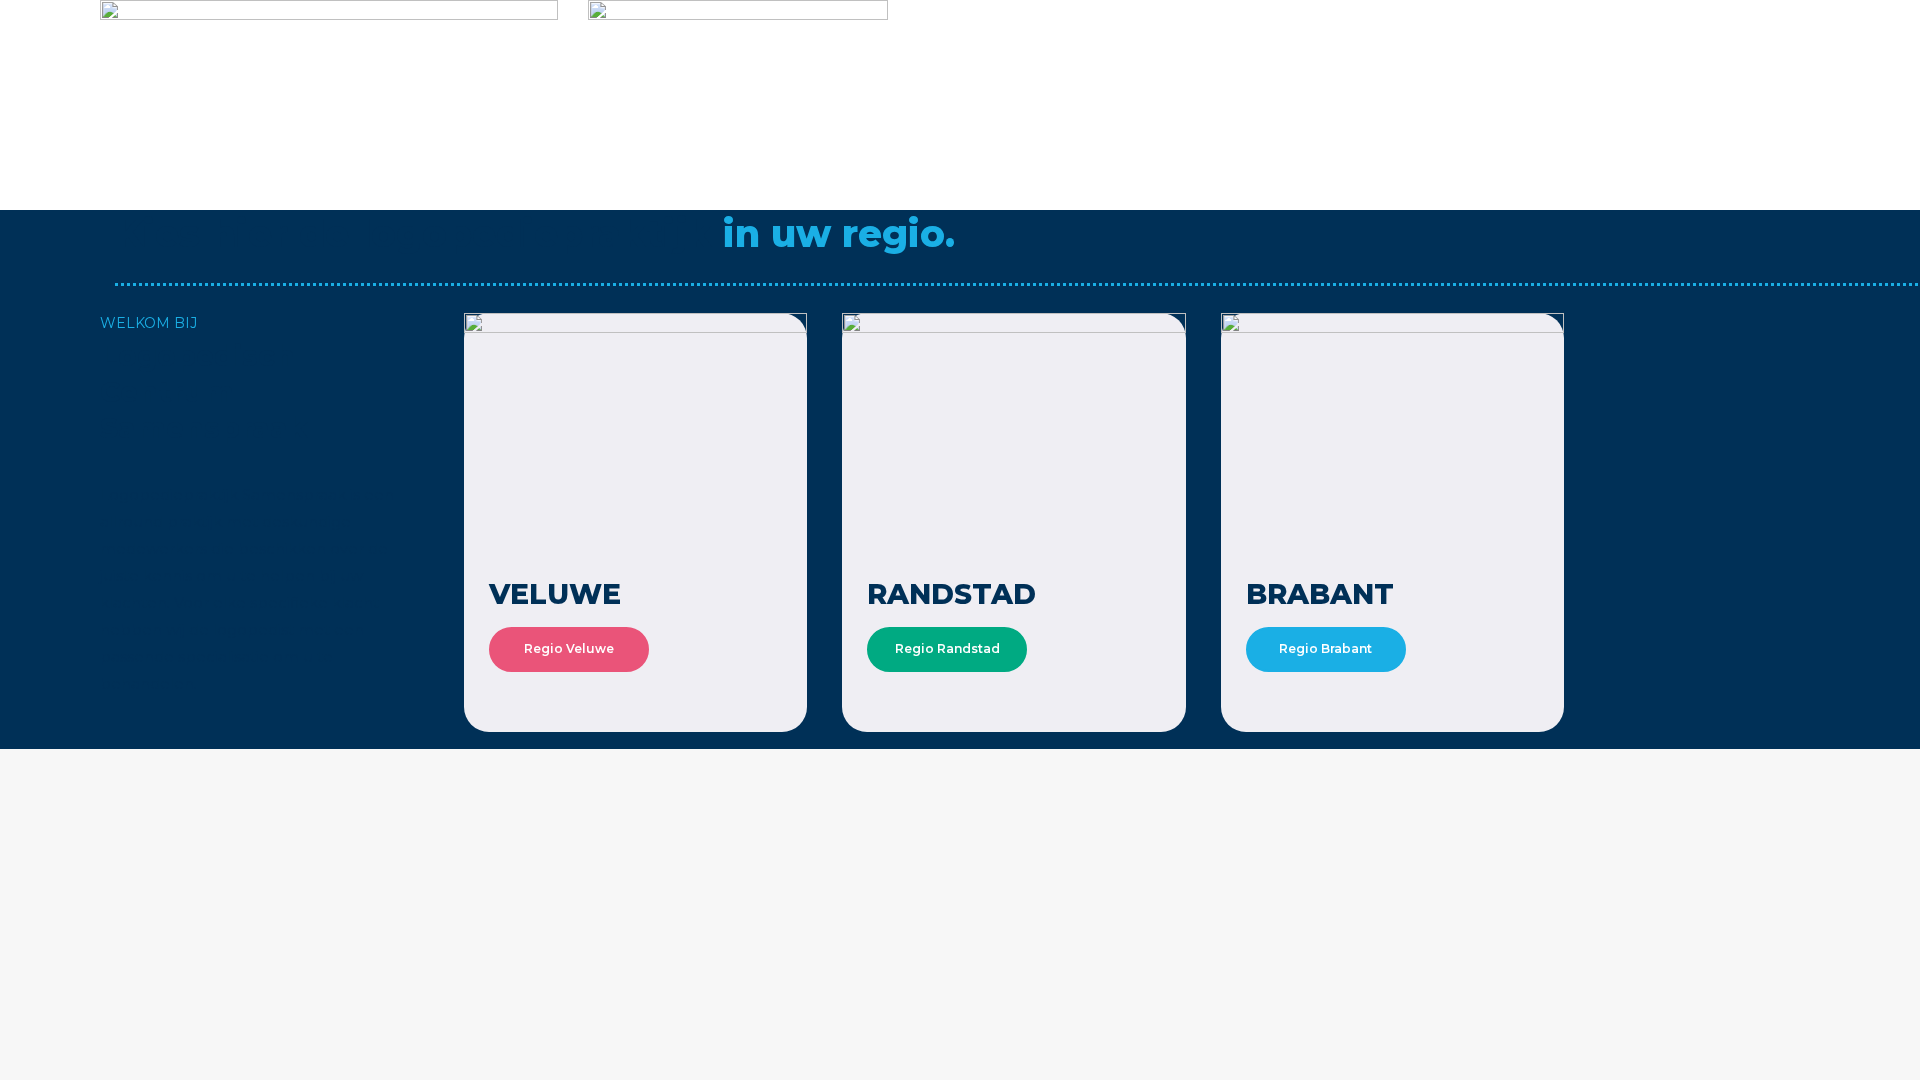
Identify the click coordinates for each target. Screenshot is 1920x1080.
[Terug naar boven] (1890, 1050)
